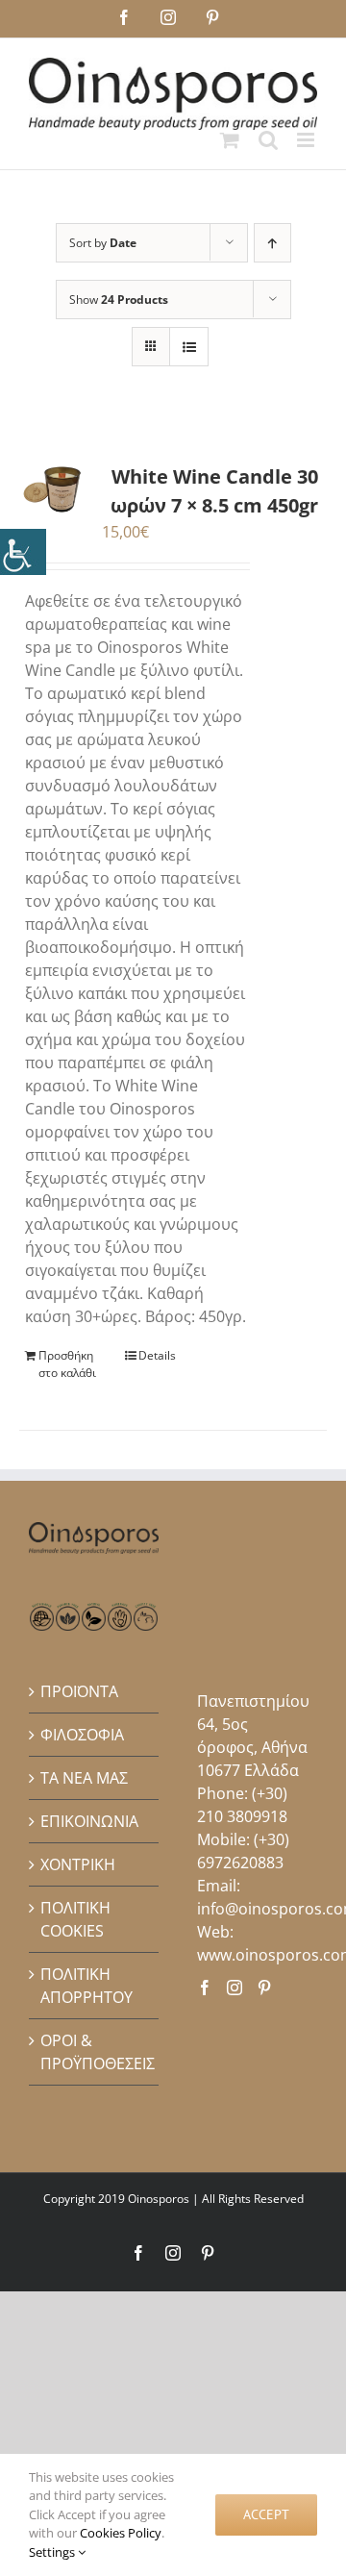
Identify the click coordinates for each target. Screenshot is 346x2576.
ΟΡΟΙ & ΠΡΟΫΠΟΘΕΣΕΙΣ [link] (95, 2052)
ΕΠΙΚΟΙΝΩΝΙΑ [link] (89, 1821)
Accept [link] (266, 2514)
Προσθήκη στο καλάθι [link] (67, 1364)
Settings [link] (53, 2552)
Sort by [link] (103, 243)
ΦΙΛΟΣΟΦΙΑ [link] (82, 1735)
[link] (23, 552)
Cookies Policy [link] (121, 2533)
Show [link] (119, 300)
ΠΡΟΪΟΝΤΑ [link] (79, 1691)
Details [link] (157, 1355)
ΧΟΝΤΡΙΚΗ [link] (78, 1864)
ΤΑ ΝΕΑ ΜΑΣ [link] (84, 1778)
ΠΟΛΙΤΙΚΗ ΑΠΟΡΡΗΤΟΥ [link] (86, 1986)
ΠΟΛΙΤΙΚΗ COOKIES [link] (75, 1919)
